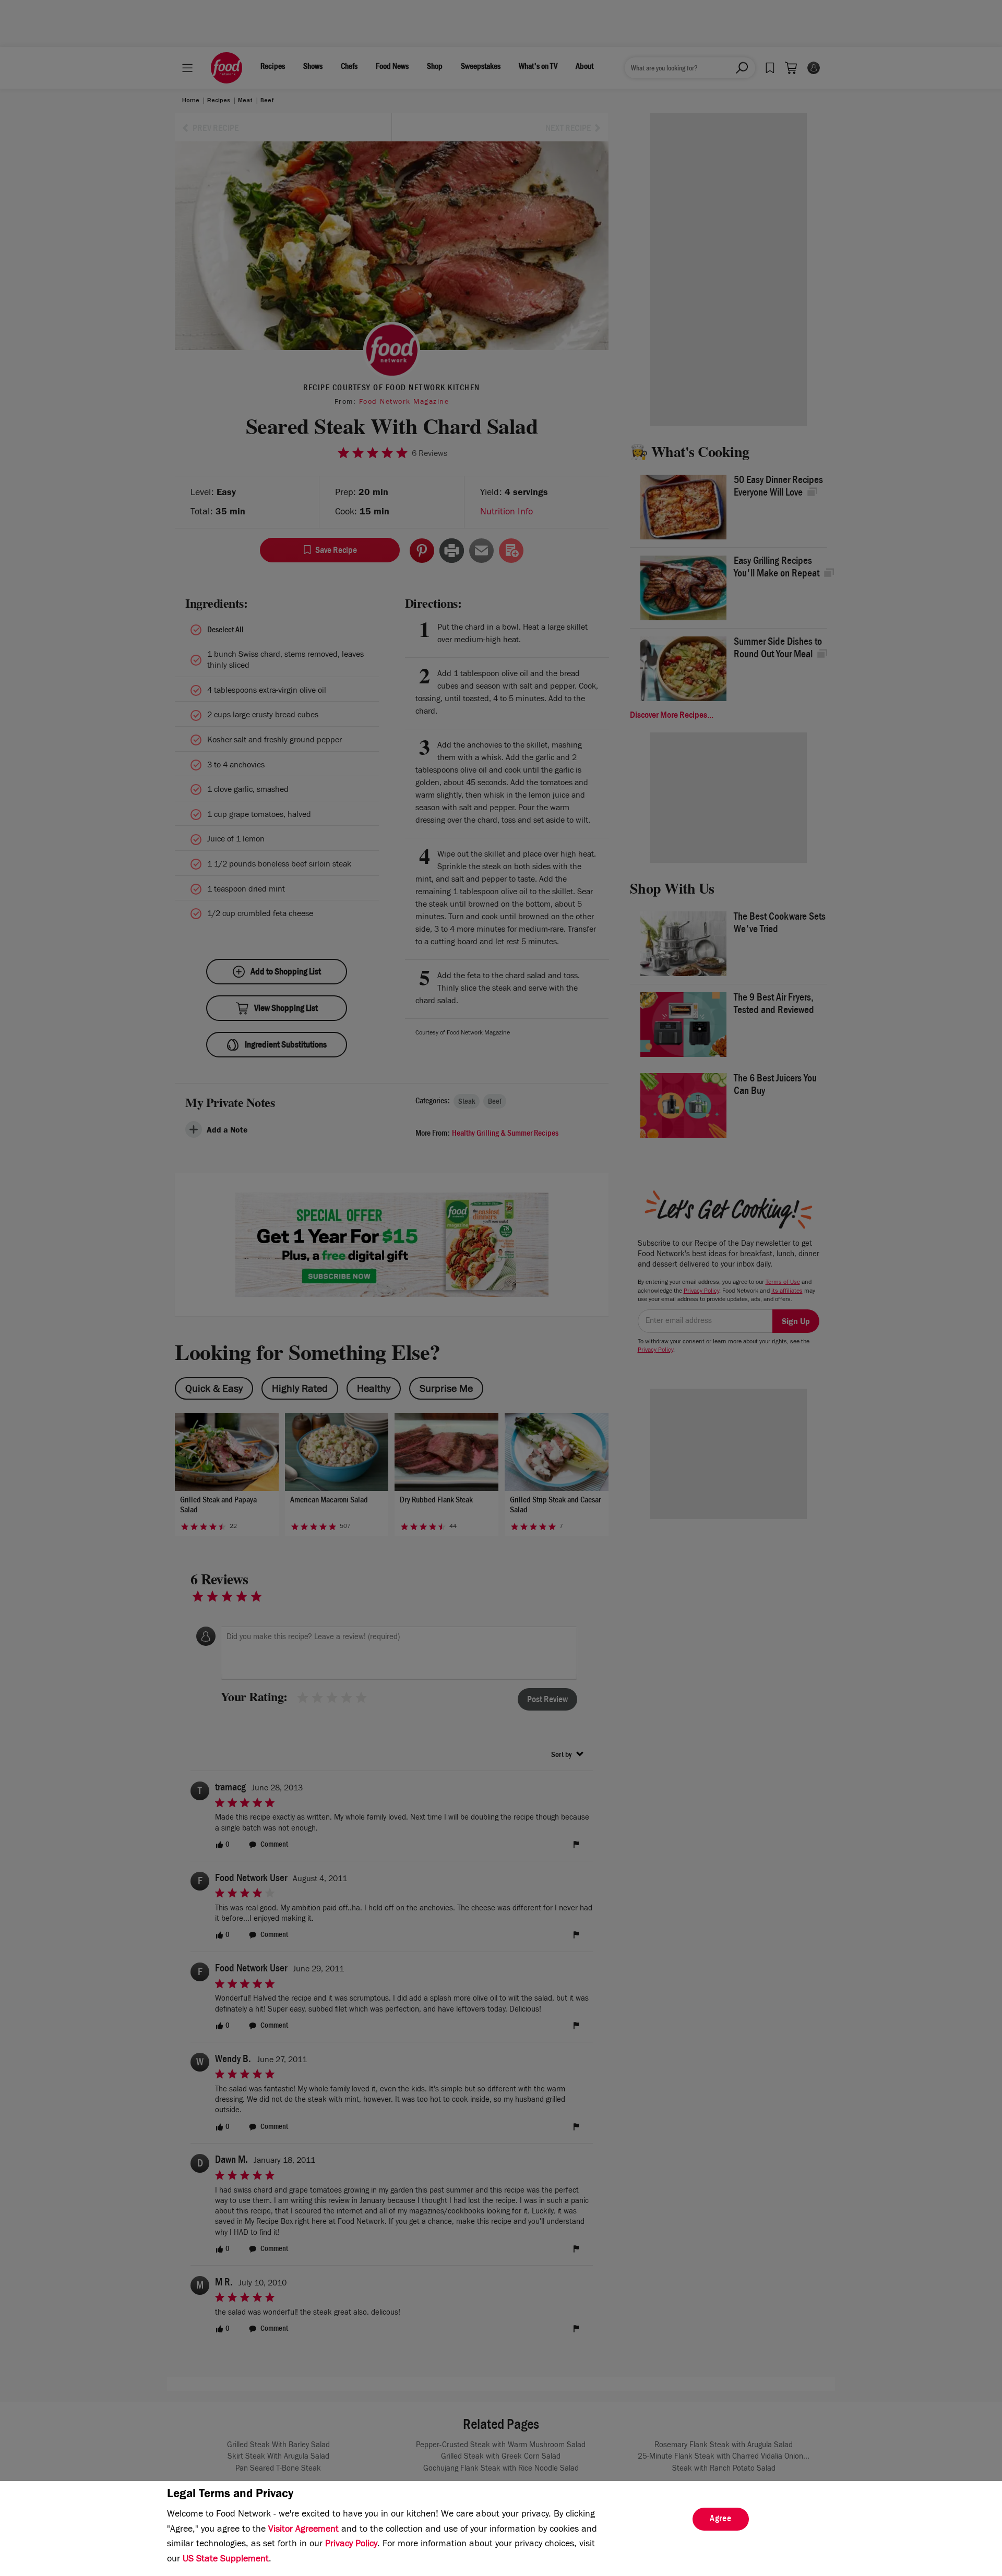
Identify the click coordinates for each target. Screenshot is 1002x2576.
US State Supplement (226, 2560)
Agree (721, 2520)
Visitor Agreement (303, 2530)
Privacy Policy (351, 2545)
